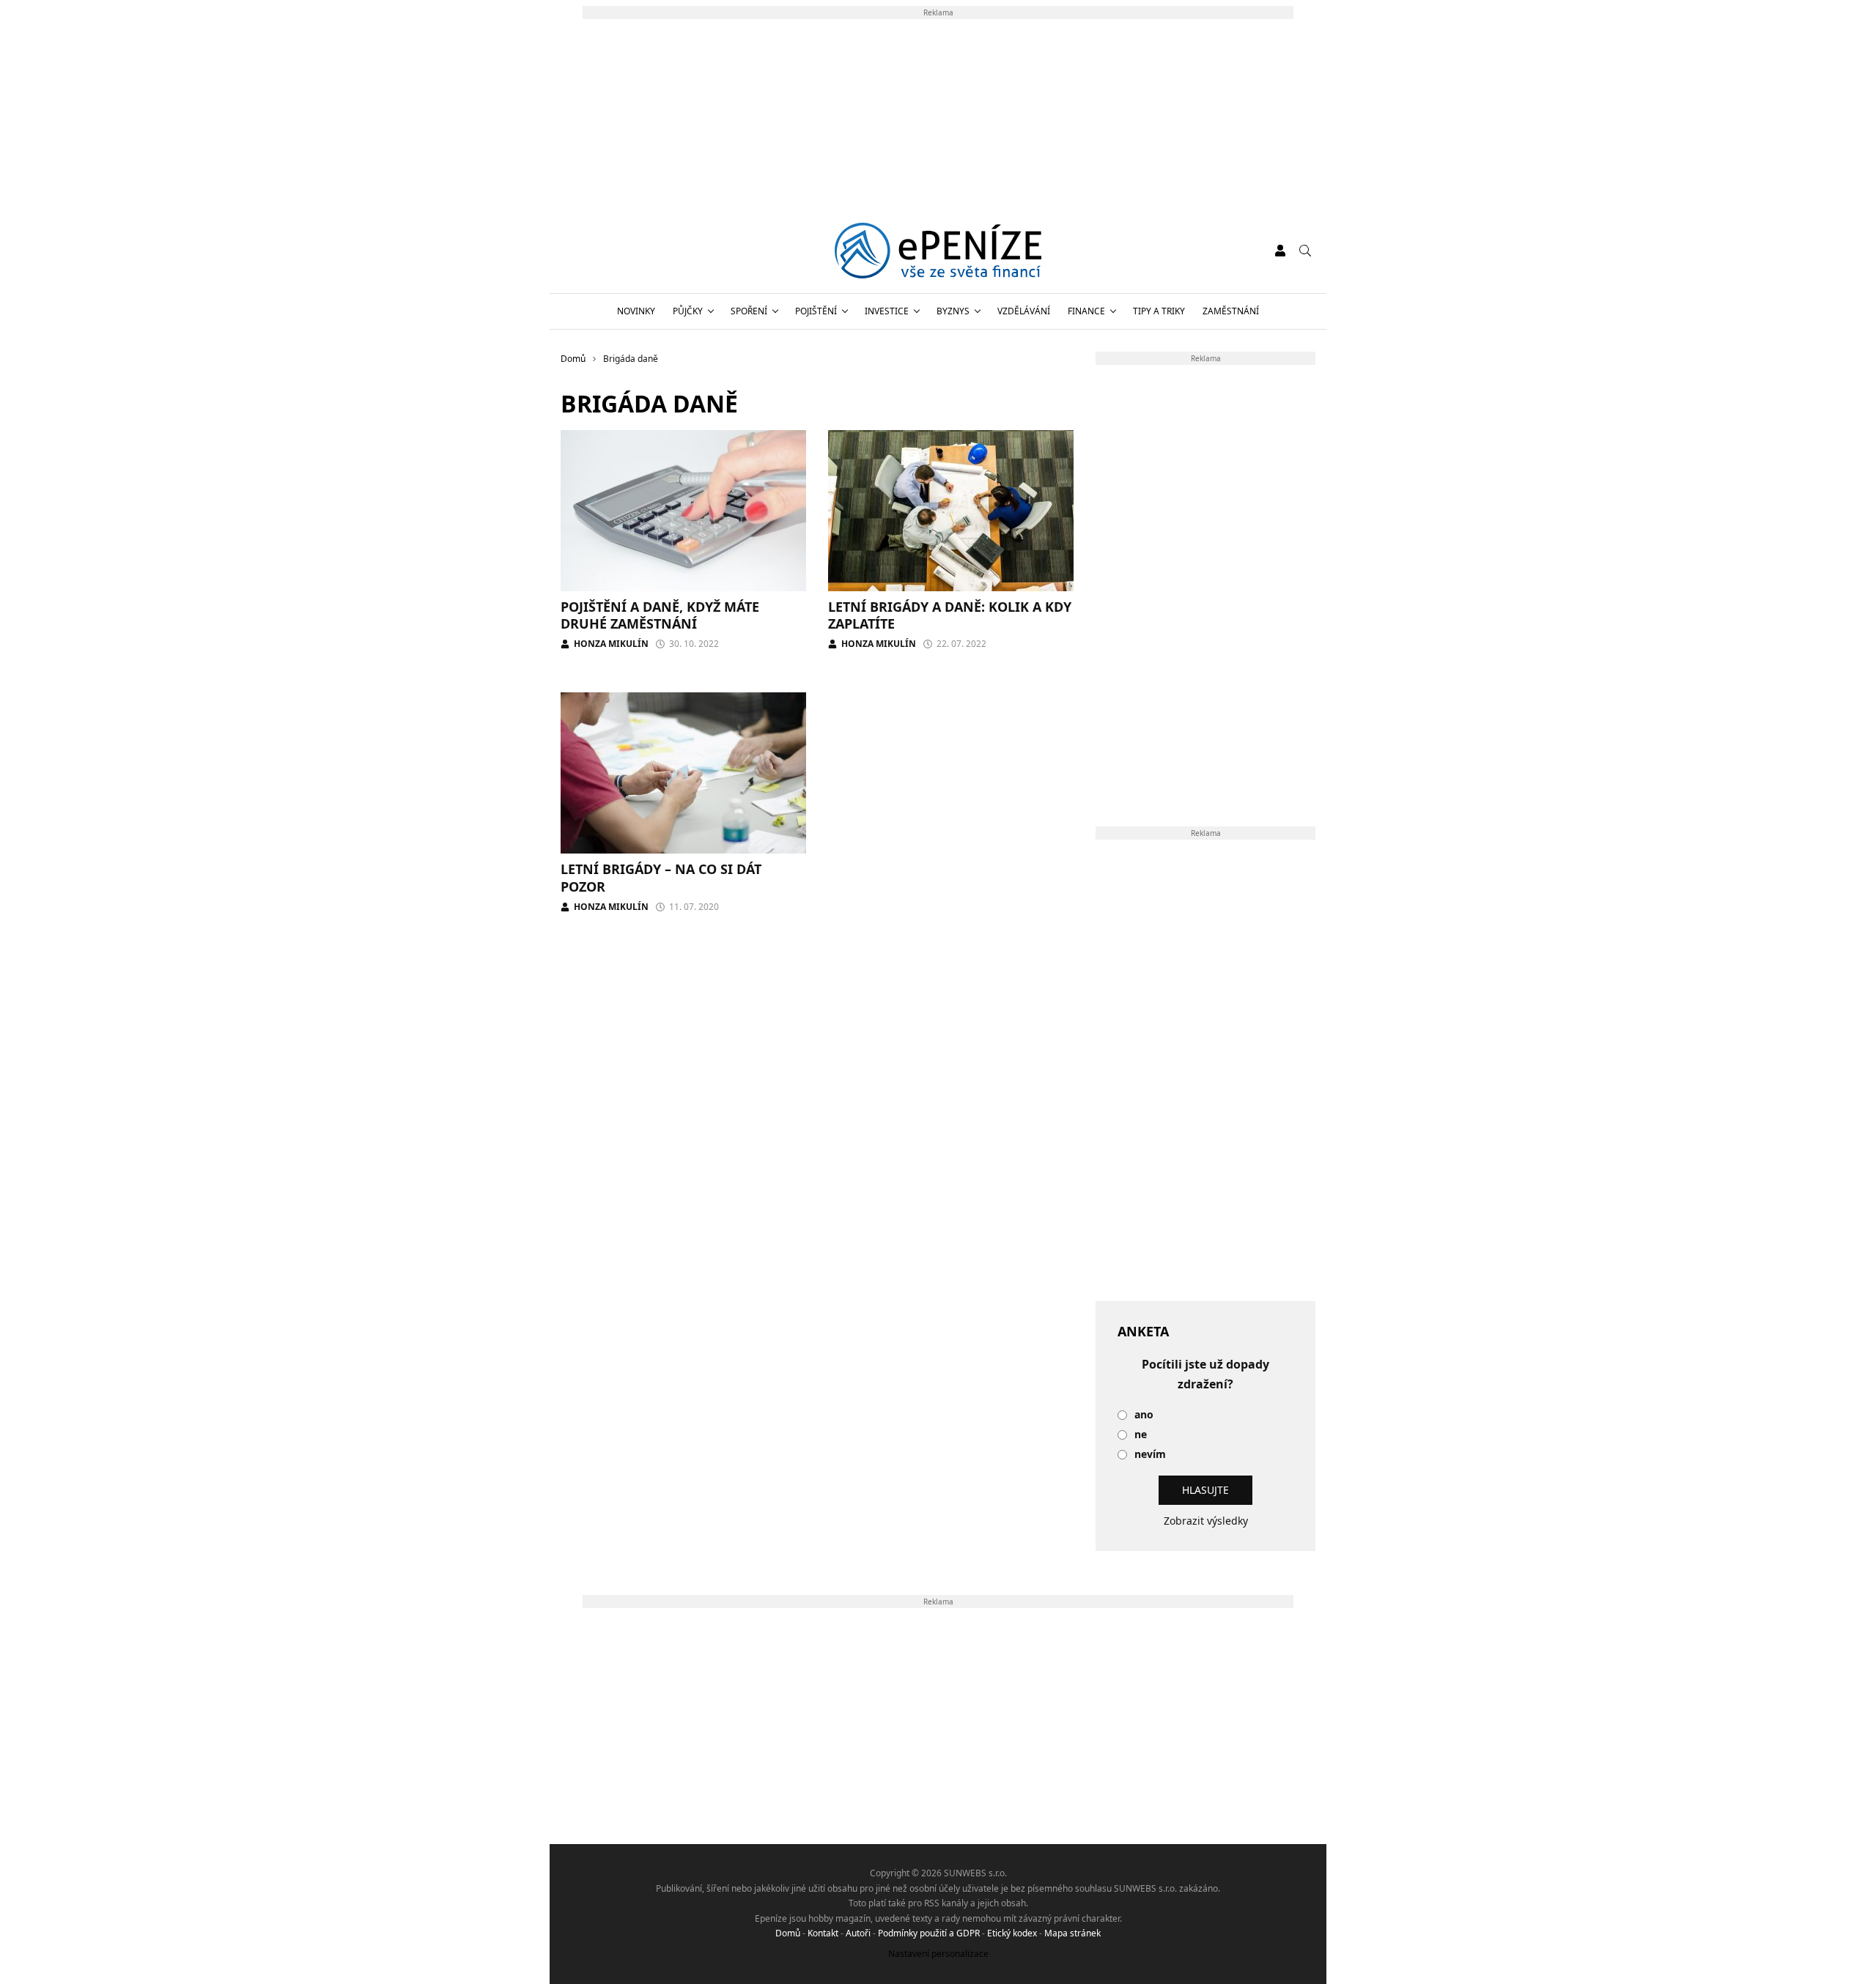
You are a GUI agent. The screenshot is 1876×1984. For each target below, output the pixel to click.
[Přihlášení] (1280, 251)
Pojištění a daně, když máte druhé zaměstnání (660, 615)
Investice (887, 311)
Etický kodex (1012, 1933)
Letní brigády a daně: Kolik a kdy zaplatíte (950, 615)
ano (1144, 1415)
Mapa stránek (1072, 1933)
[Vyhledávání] (1305, 251)
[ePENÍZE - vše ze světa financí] (938, 251)
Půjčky (688, 311)
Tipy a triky (1159, 311)
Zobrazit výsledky (1206, 1521)
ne (1141, 1435)
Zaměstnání (1231, 311)
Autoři (858, 1933)
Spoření (749, 311)
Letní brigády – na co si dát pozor (661, 877)
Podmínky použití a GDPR (929, 1933)
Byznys (953, 311)
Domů (788, 1933)
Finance (1086, 311)
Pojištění (816, 311)
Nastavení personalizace (938, 1954)
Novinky (636, 311)
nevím (1150, 1455)
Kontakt (823, 1933)
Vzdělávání (1024, 311)
